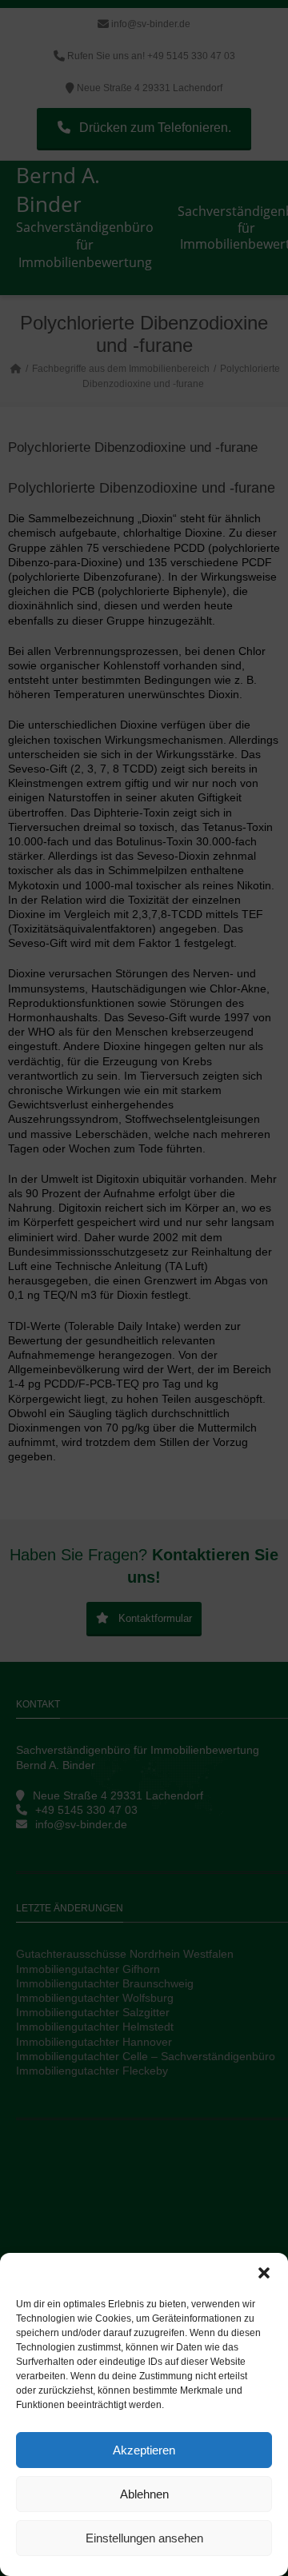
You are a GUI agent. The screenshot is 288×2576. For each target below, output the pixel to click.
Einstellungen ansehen (144, 2538)
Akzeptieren (144, 2450)
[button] (264, 2273)
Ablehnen (144, 2494)
